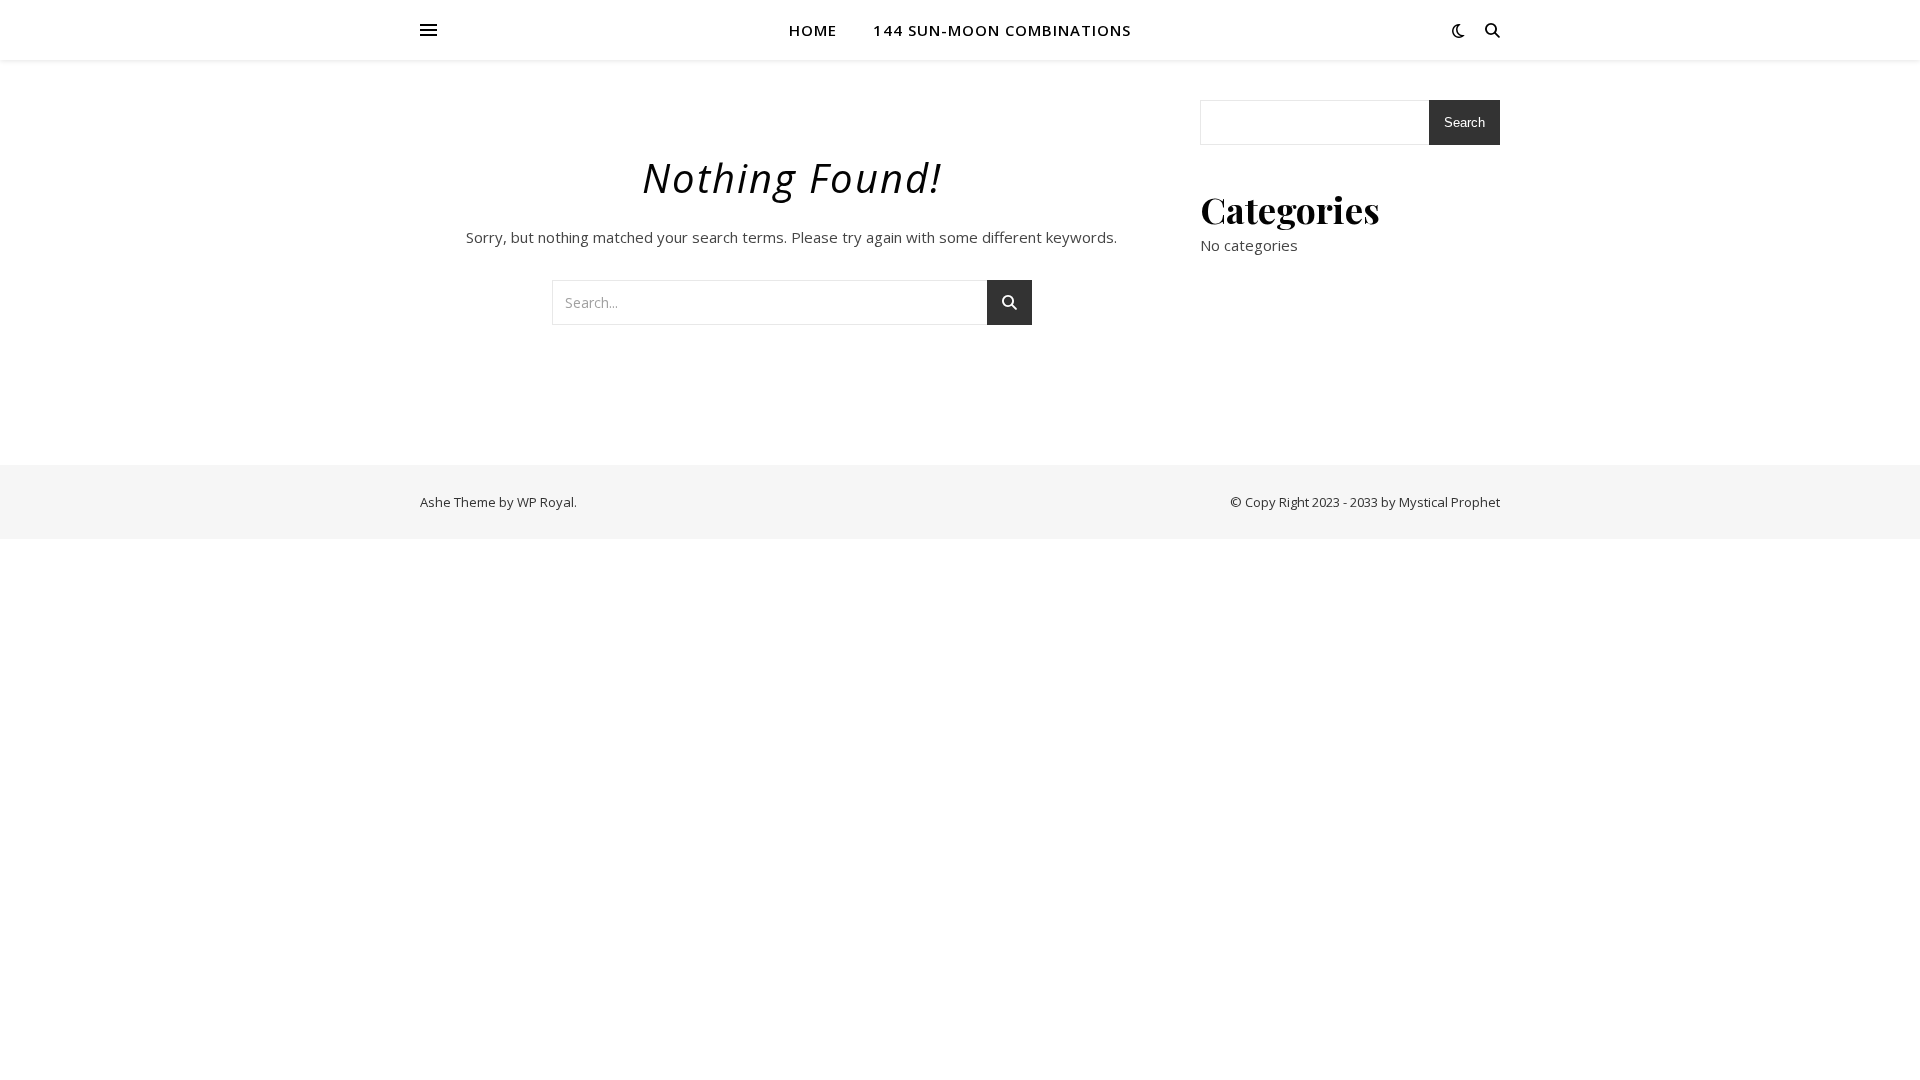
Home (813, 30)
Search (1464, 122)
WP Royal (545, 502)
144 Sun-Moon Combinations (1002, 30)
